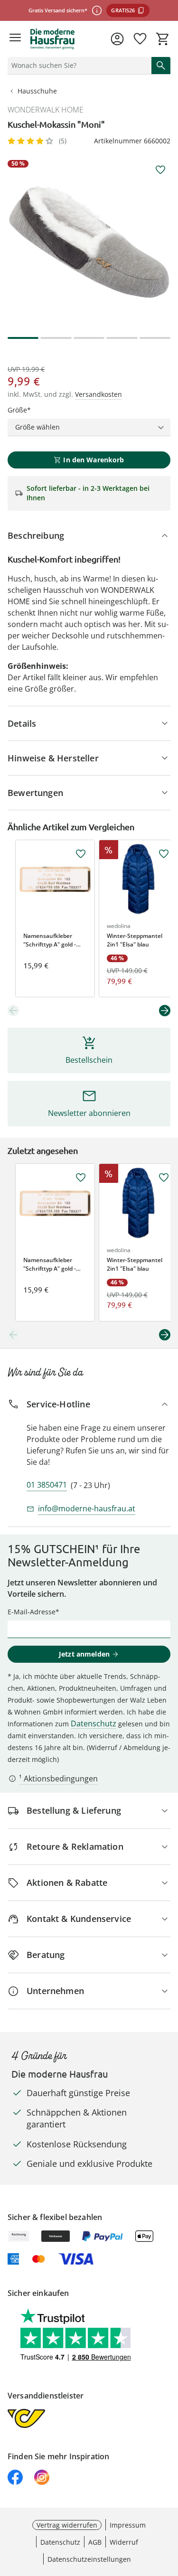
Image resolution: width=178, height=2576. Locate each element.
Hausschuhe (37, 91)
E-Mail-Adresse (32, 1612)
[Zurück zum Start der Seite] (169, 2510)
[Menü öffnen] (15, 39)
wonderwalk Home (46, 110)
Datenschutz (94, 1724)
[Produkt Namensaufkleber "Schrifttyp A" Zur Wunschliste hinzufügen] (81, 854)
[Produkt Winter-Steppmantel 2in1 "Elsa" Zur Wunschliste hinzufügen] (164, 854)
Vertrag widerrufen (67, 2525)
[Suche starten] (161, 66)
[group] (89, 241)
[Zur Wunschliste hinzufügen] (160, 170)
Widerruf (124, 2542)
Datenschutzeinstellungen (89, 2559)
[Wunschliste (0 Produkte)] (140, 39)
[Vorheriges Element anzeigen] (13, 1011)
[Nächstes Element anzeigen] (165, 1011)
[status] (78, 66)
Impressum (128, 2525)
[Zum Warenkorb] (163, 39)
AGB (95, 2542)
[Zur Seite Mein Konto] (117, 39)
